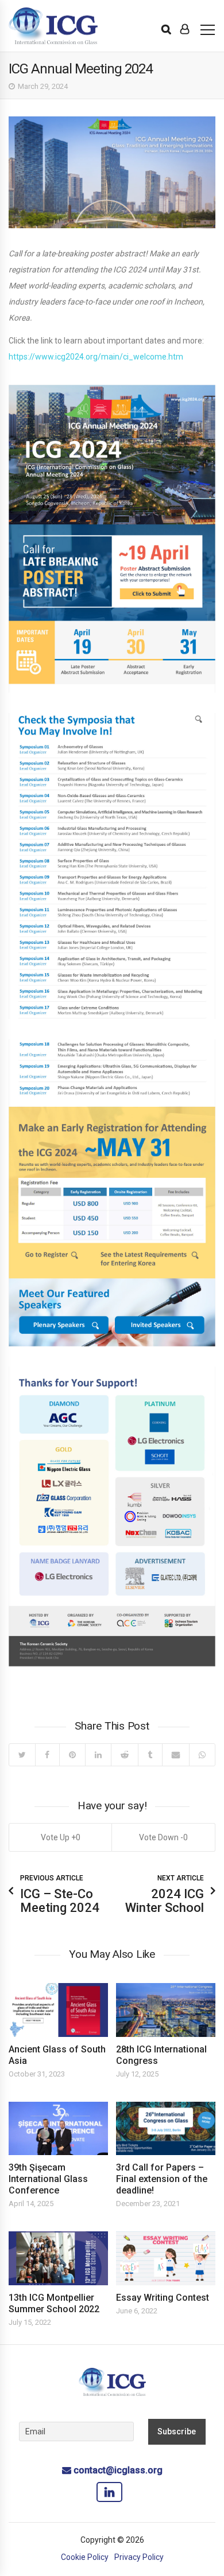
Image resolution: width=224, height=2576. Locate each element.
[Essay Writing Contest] (166, 2258)
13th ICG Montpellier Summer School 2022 (54, 2303)
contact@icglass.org (118, 2470)
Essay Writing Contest (163, 2298)
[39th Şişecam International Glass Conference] (58, 2128)
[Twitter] (22, 1755)
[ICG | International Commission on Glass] (53, 26)
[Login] (185, 29)
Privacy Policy (139, 2557)
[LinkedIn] (98, 1755)
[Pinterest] (72, 1755)
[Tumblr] (150, 1755)
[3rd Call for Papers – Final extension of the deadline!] (166, 2128)
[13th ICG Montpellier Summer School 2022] (58, 2258)
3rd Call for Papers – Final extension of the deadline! (162, 2179)
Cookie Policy (85, 2557)
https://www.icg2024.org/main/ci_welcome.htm (96, 357)
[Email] (175, 1755)
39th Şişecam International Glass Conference (48, 2179)
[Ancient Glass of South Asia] (58, 2010)
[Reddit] (124, 1755)
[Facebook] (47, 1755)
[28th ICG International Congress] (166, 2010)
